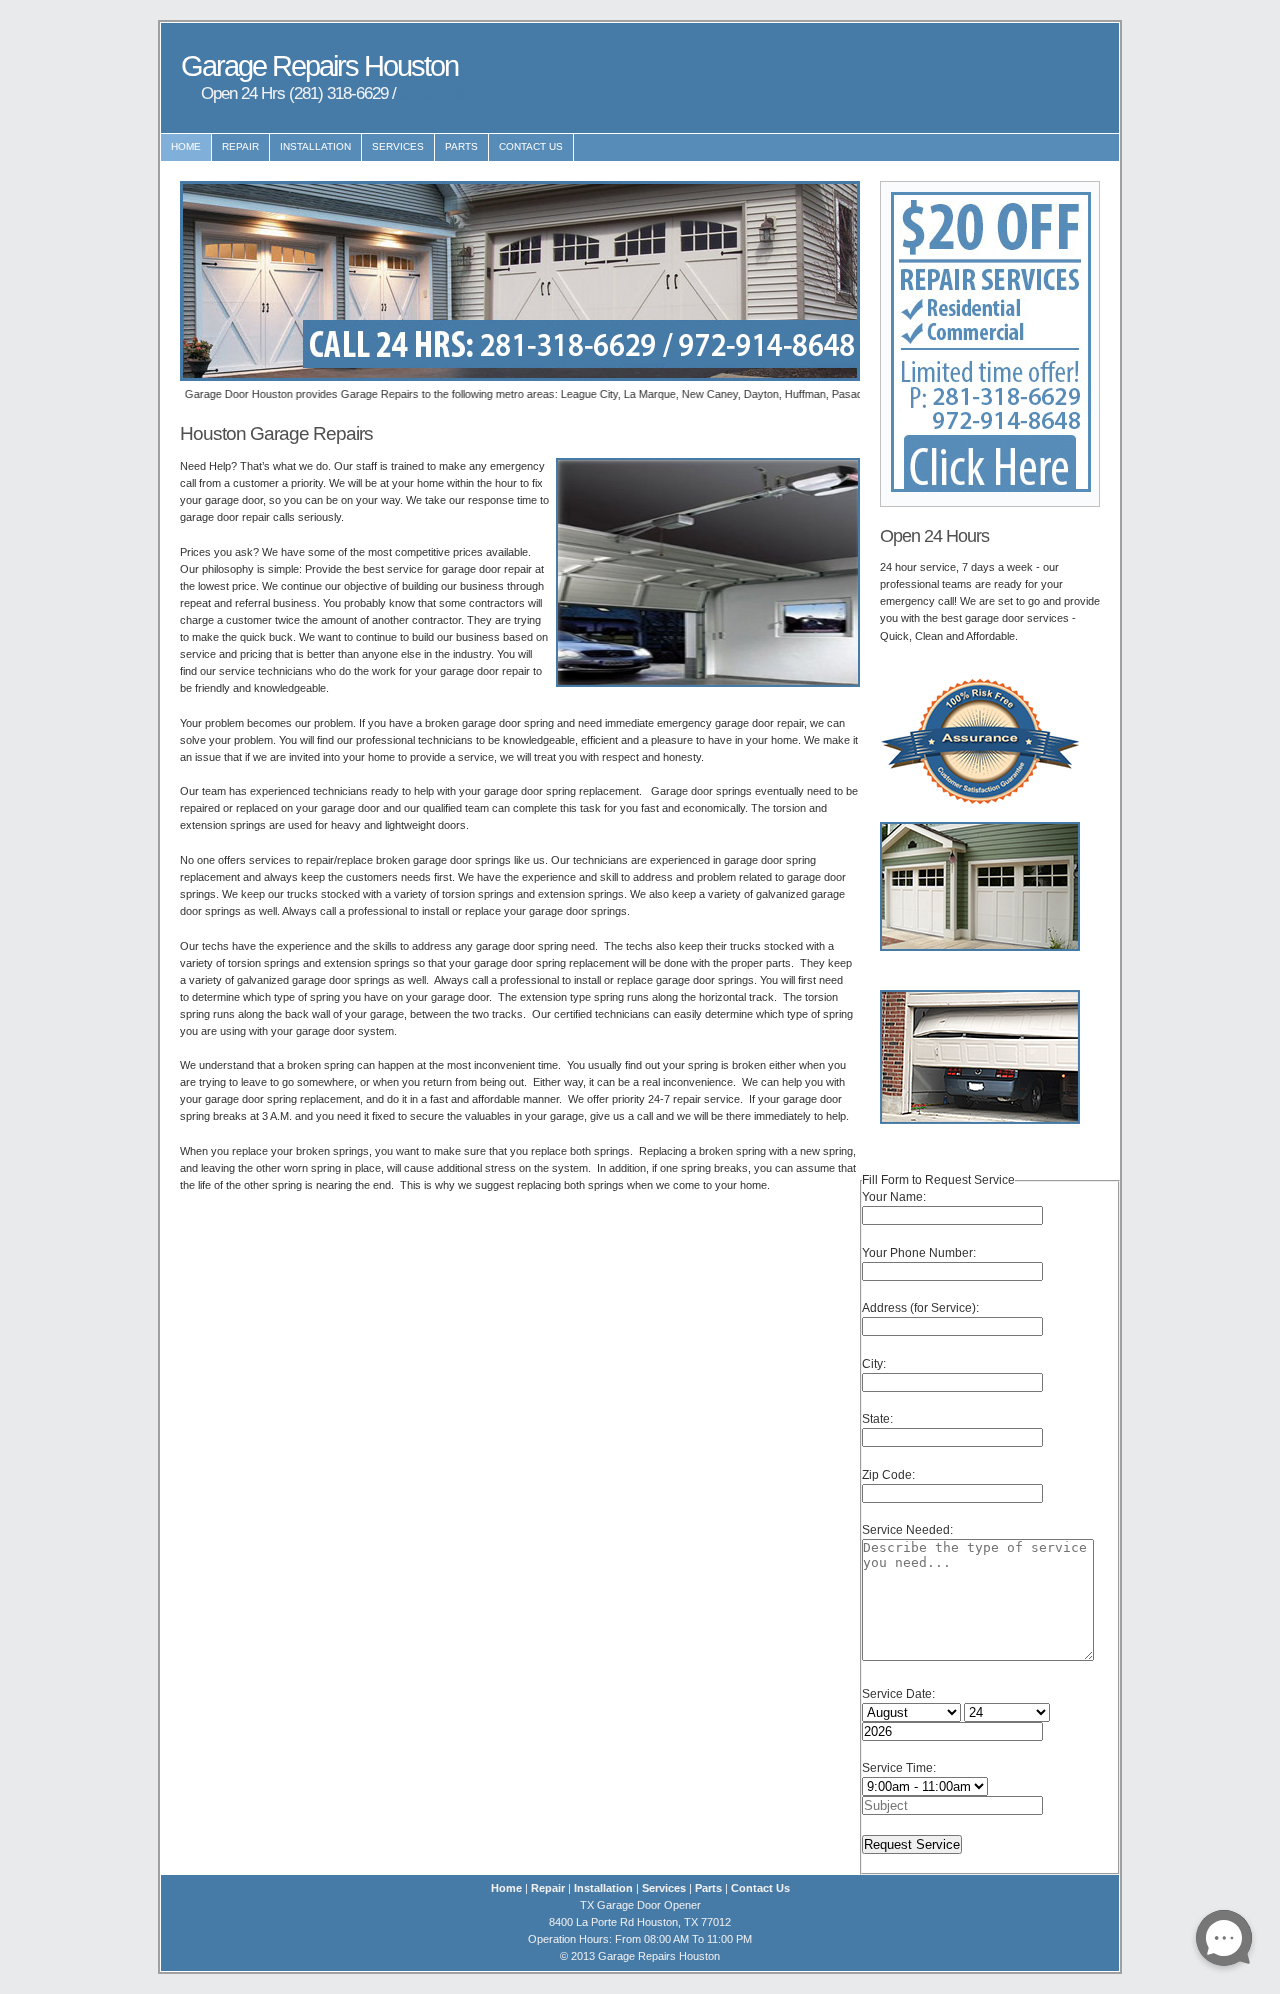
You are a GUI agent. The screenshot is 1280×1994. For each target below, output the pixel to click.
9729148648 (440, 93)
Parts (461, 146)
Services (398, 146)
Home (186, 146)
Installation (315, 146)
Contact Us (531, 146)
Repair (240, 146)
